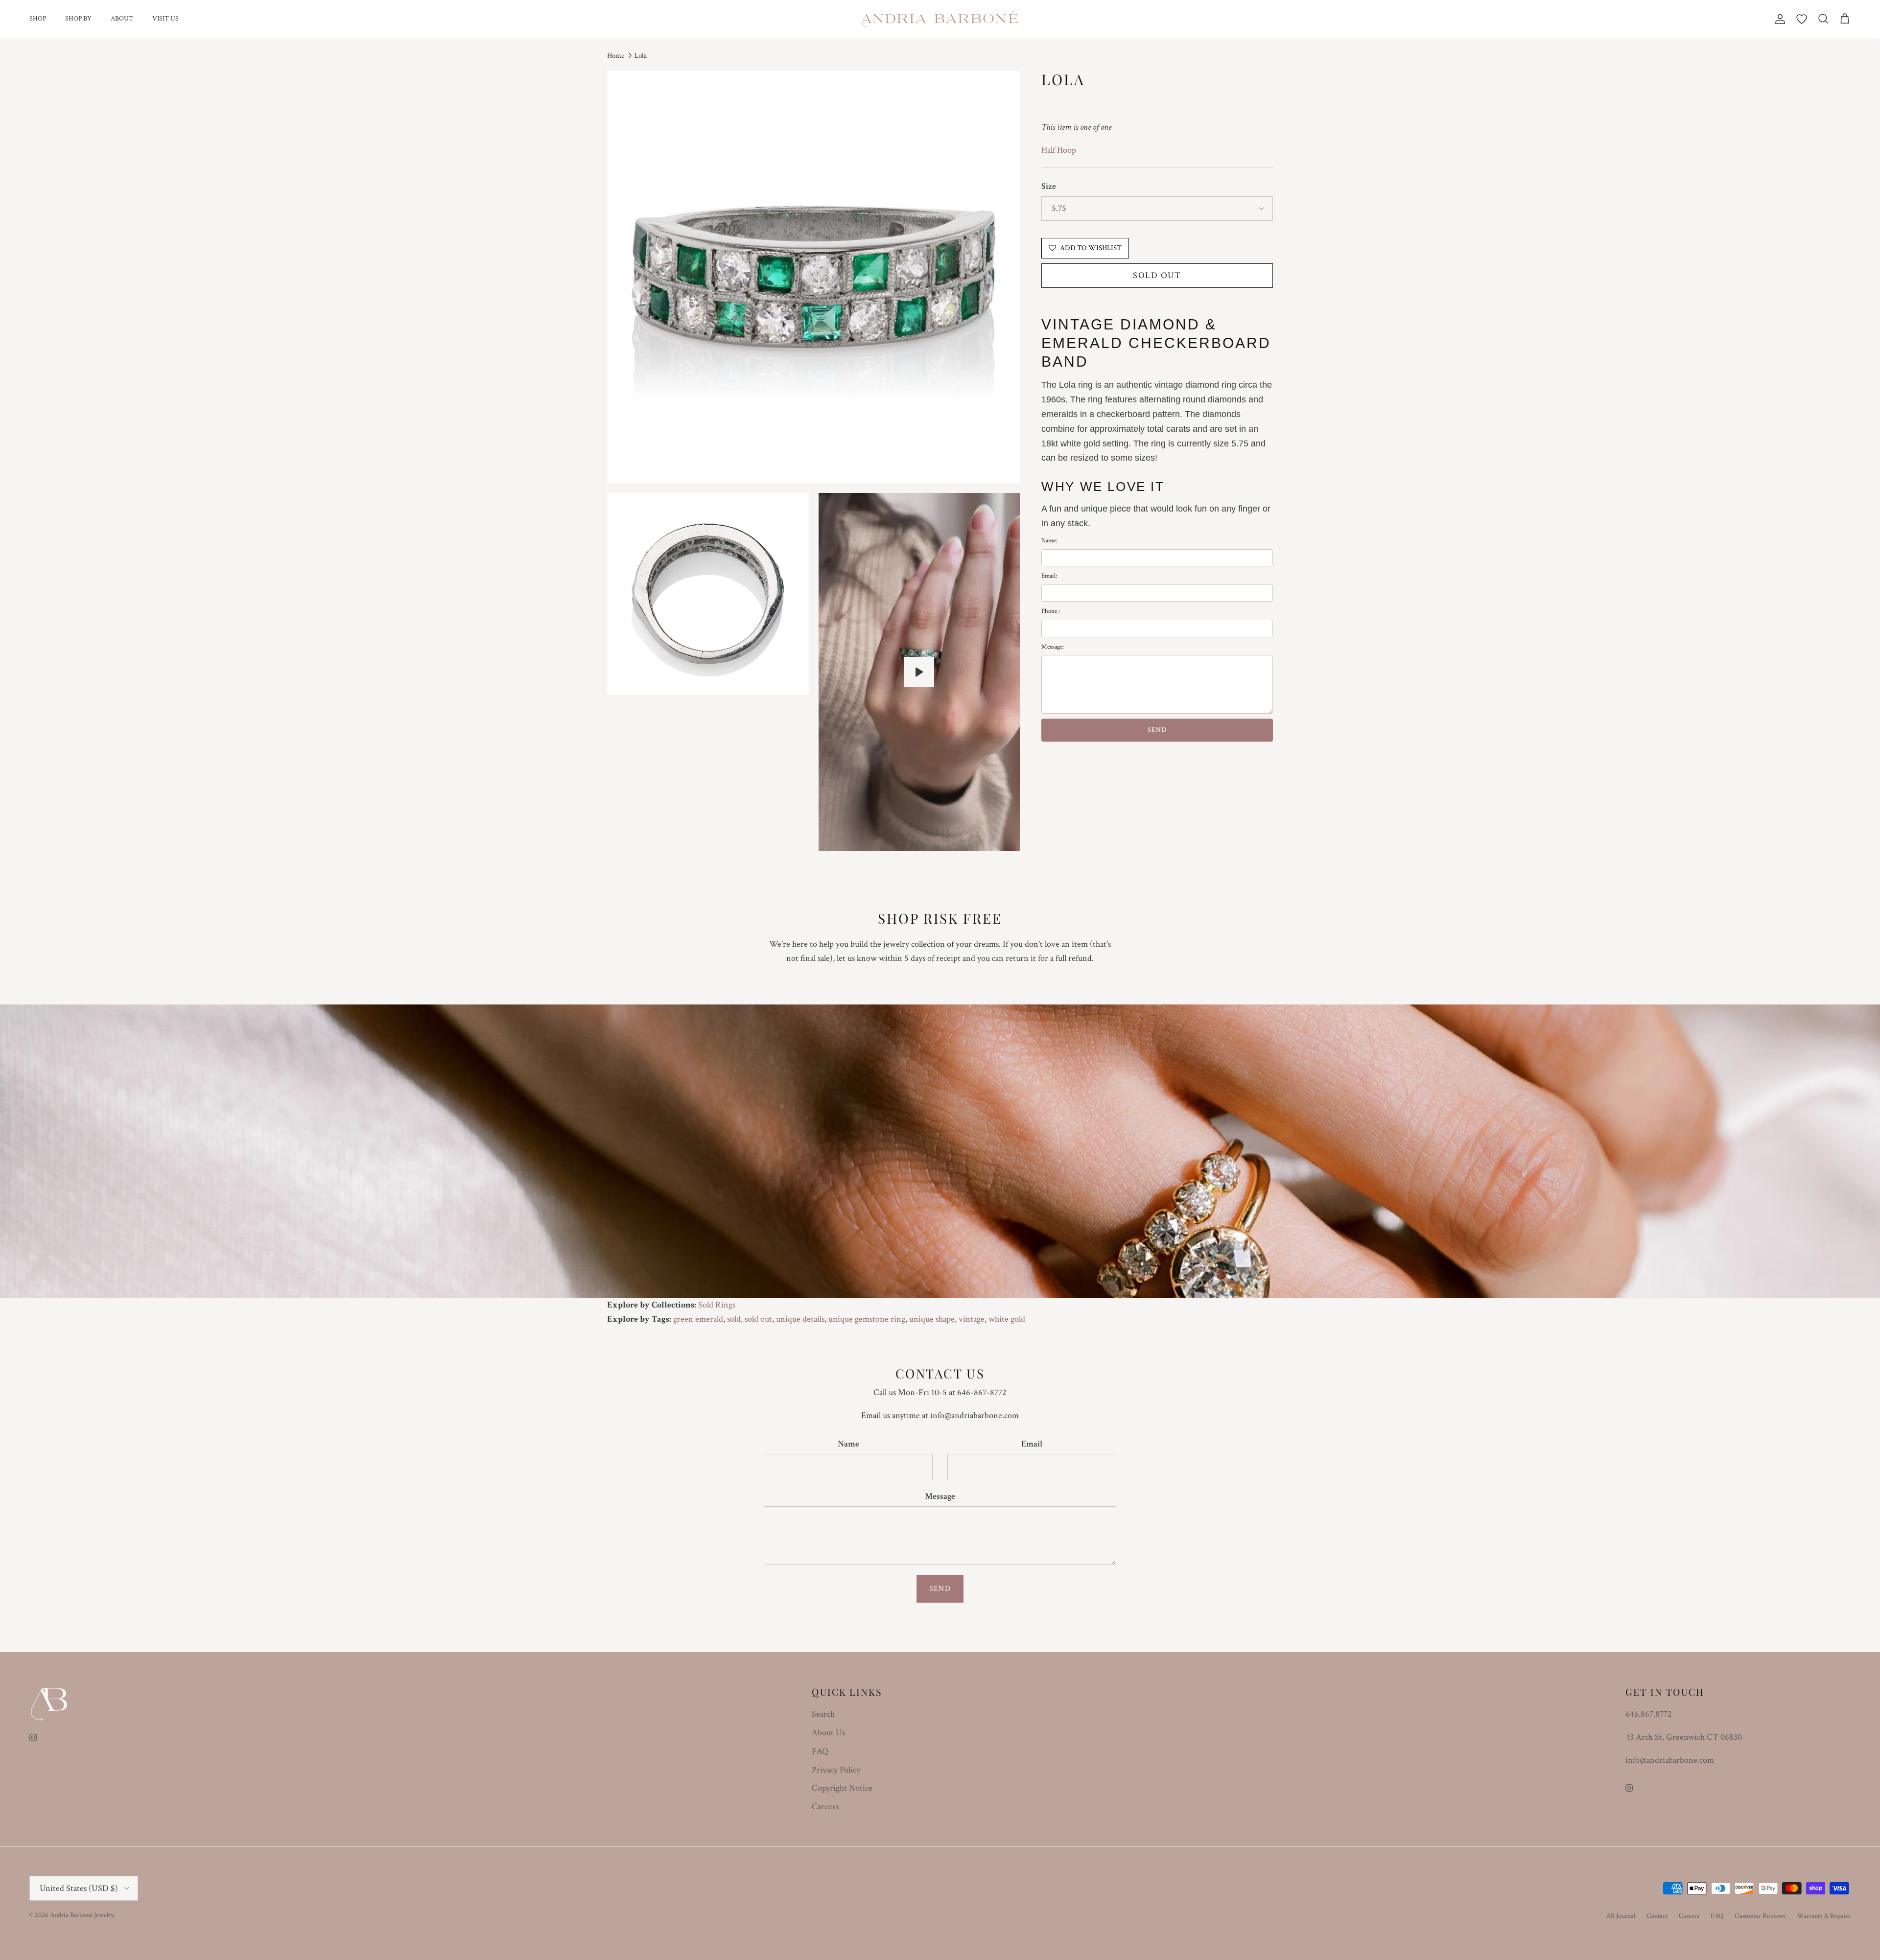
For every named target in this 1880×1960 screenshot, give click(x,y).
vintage (972, 1319)
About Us (828, 1733)
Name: (1049, 541)
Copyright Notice (842, 1788)
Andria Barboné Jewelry (82, 1915)
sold (734, 1319)
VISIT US (165, 19)
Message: (1053, 647)
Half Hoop (1059, 150)
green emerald (698, 1319)
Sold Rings (717, 1305)
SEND (1157, 730)
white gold (1007, 1319)
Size (1049, 186)
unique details (800, 1319)
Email (1032, 1444)
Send (940, 1589)
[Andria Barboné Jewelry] (940, 19)
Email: (1049, 576)
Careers (825, 1807)
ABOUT (122, 19)
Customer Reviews (1760, 1916)
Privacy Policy (836, 1770)
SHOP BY (78, 19)
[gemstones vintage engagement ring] (919, 672)
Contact (1657, 1916)
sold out (758, 1319)
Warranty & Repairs (1824, 1916)
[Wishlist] (1802, 19)
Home (616, 56)
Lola (641, 56)
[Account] (1778, 19)
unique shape (932, 1319)
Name (848, 1444)
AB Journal (1621, 1916)
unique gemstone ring (867, 1319)
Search (823, 1714)
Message (940, 1496)
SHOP (38, 19)
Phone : (1051, 612)
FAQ (820, 1751)
